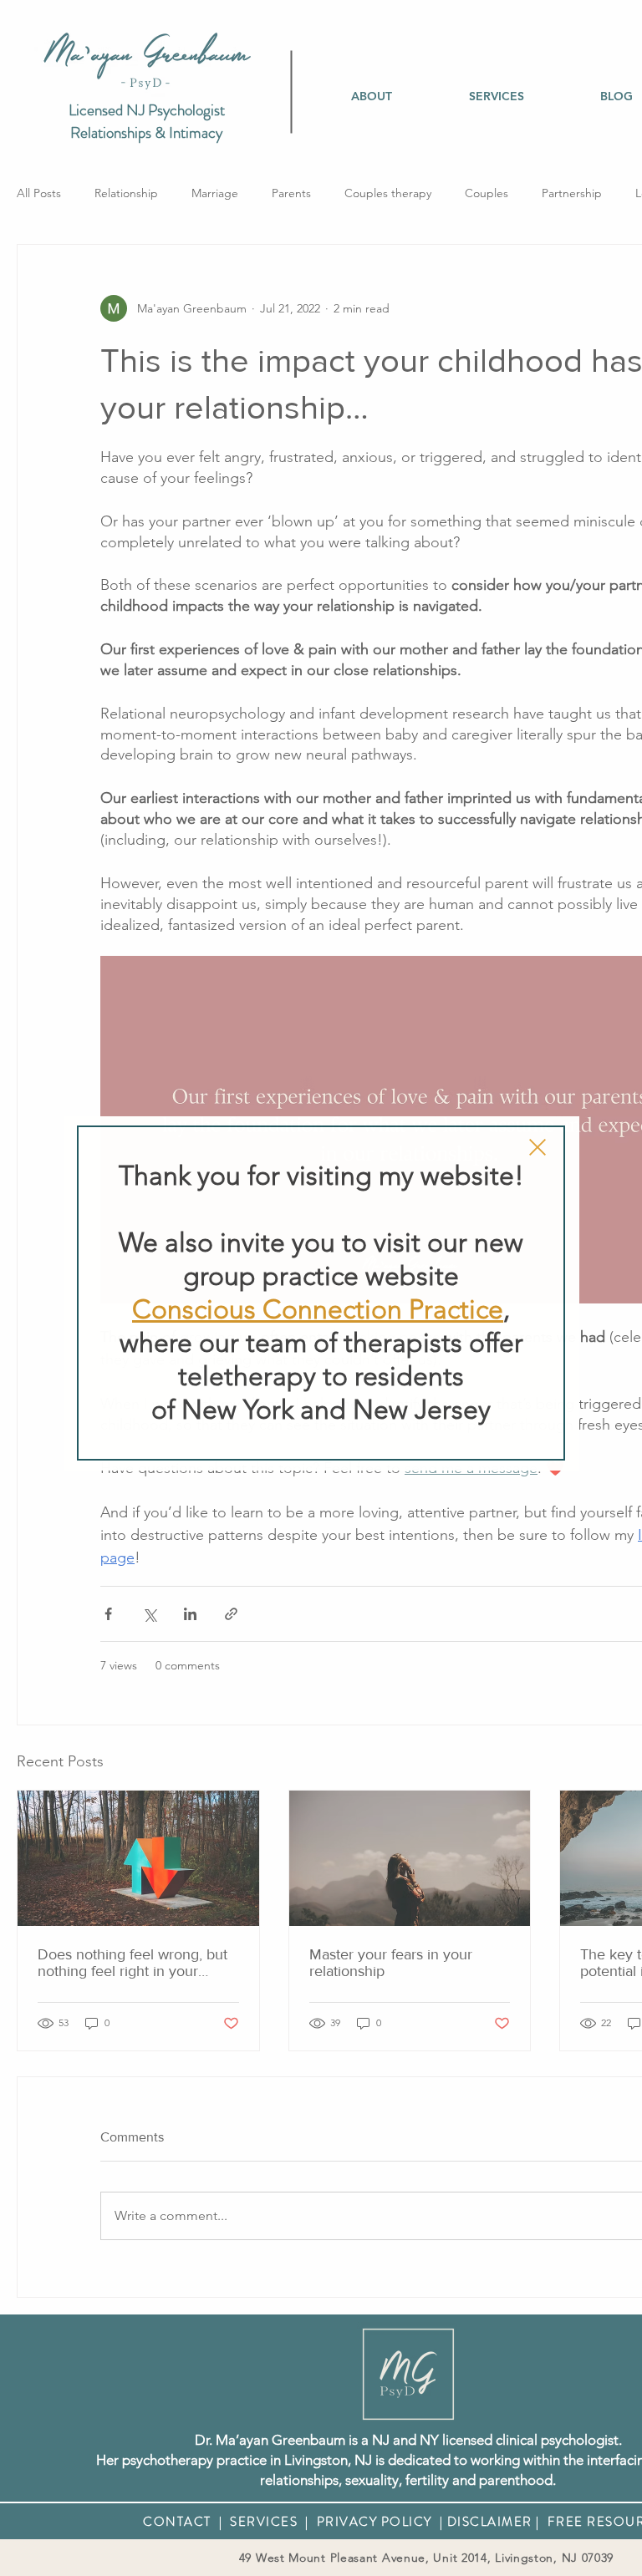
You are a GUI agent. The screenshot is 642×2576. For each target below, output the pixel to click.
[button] (538, 1147)
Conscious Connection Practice (318, 1309)
